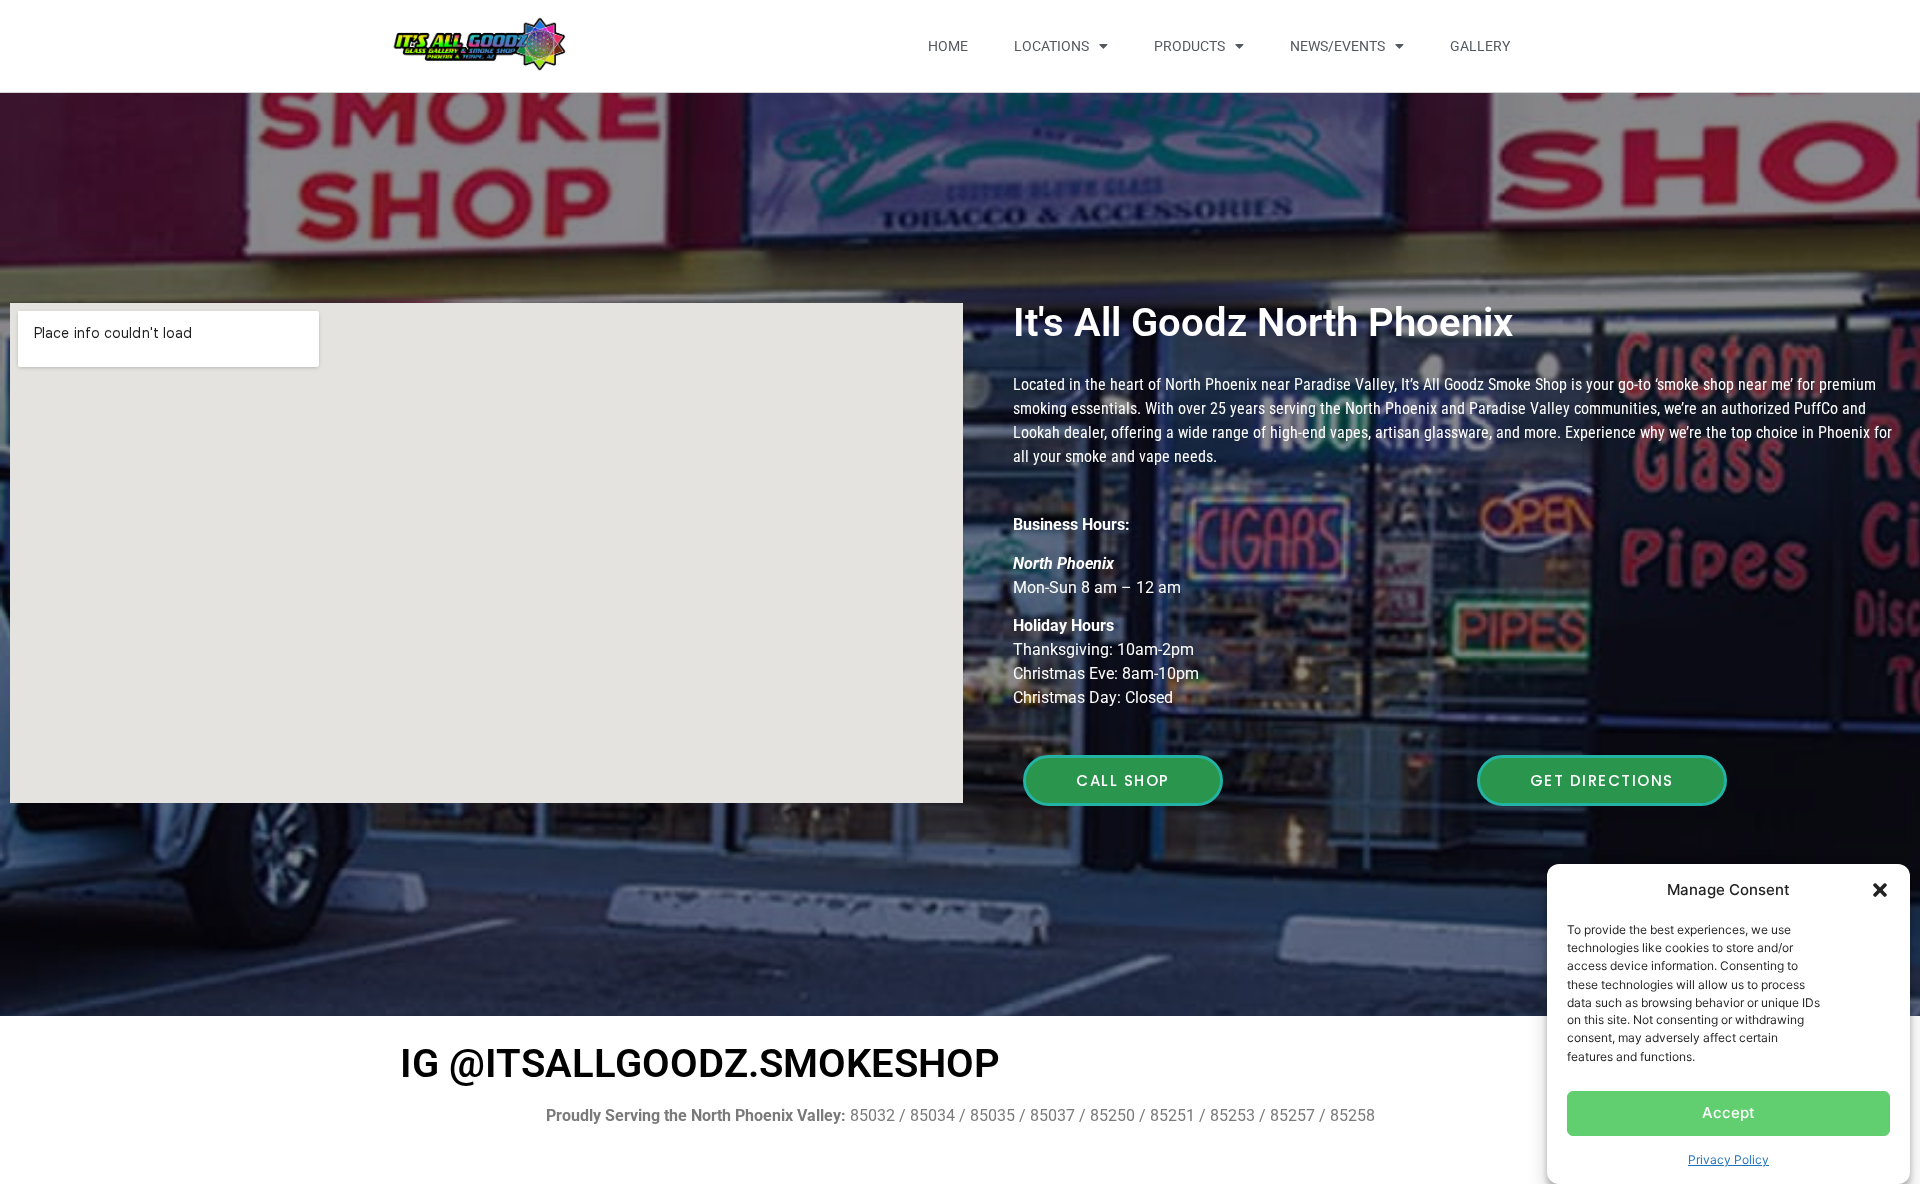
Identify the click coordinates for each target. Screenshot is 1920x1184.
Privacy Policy (1728, 1158)
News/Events (1337, 46)
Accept (1728, 1112)
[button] (1880, 890)
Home (948, 46)
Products (1189, 46)
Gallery (1480, 46)
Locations (1051, 46)
